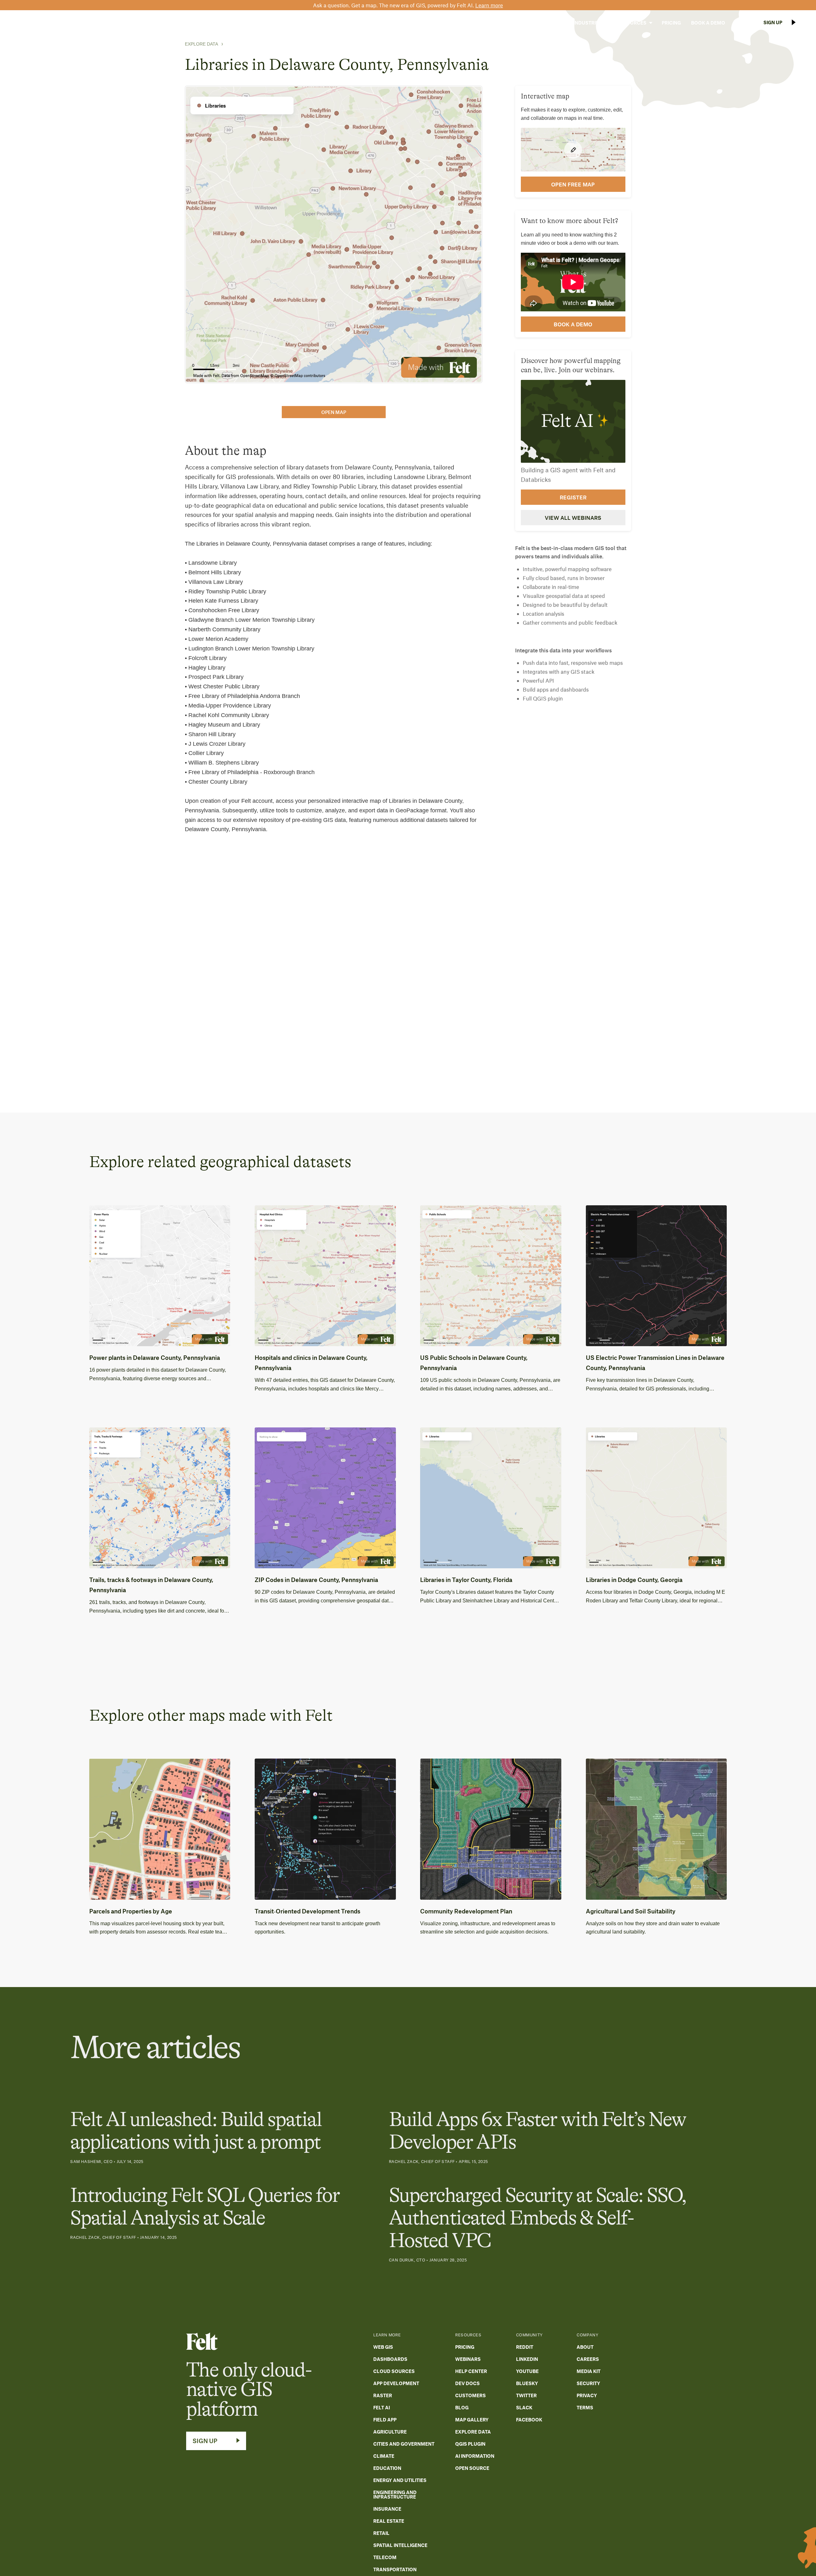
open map (334, 412)
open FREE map (573, 184)
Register (573, 497)
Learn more (489, 5)
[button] (548, 23)
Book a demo (573, 324)
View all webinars (573, 518)
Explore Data (201, 44)
